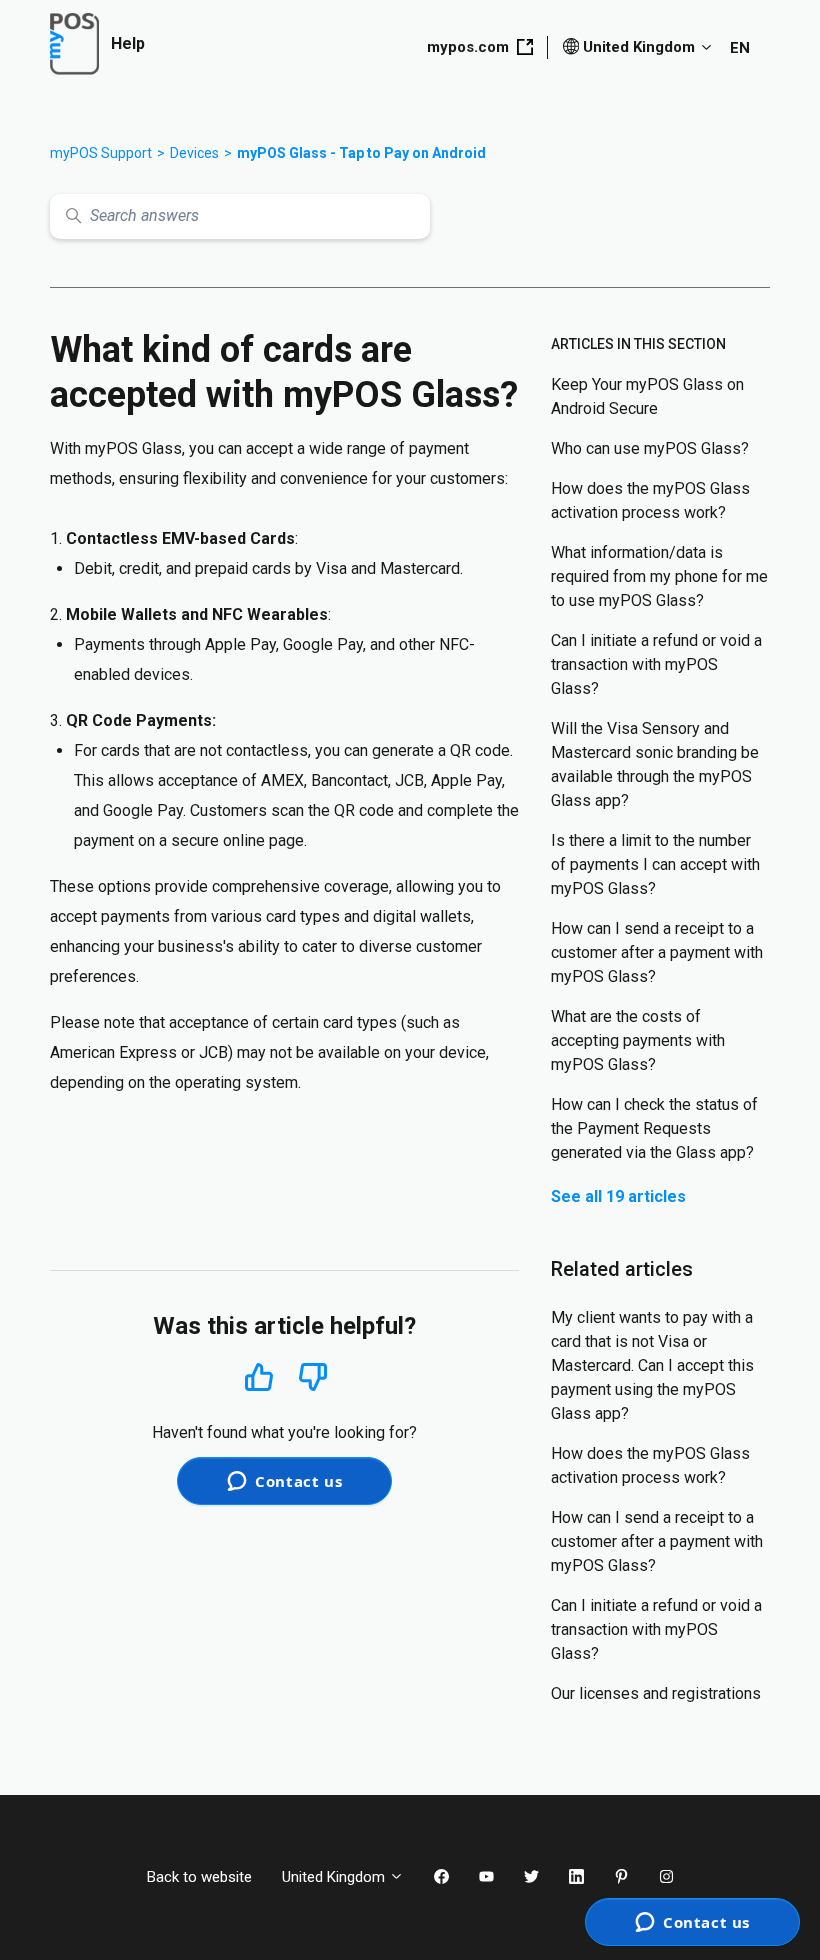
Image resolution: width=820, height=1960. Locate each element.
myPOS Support (101, 153)
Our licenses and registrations (656, 1693)
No (313, 1377)
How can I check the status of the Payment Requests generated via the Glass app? (654, 1128)
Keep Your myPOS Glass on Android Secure (647, 396)
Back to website (199, 1877)
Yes (259, 1376)
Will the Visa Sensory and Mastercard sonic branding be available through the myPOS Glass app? (655, 764)
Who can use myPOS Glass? (650, 448)
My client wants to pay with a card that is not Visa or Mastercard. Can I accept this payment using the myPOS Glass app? (652, 1365)
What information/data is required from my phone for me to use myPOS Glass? (659, 576)
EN (740, 48)
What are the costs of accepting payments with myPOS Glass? (638, 1040)
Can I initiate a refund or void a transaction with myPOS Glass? (656, 664)
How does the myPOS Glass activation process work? (650, 500)
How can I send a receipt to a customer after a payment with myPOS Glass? (657, 952)
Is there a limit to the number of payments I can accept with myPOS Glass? (655, 864)
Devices (194, 153)
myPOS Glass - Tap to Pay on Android (361, 153)
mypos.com (468, 47)
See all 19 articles (618, 1196)
